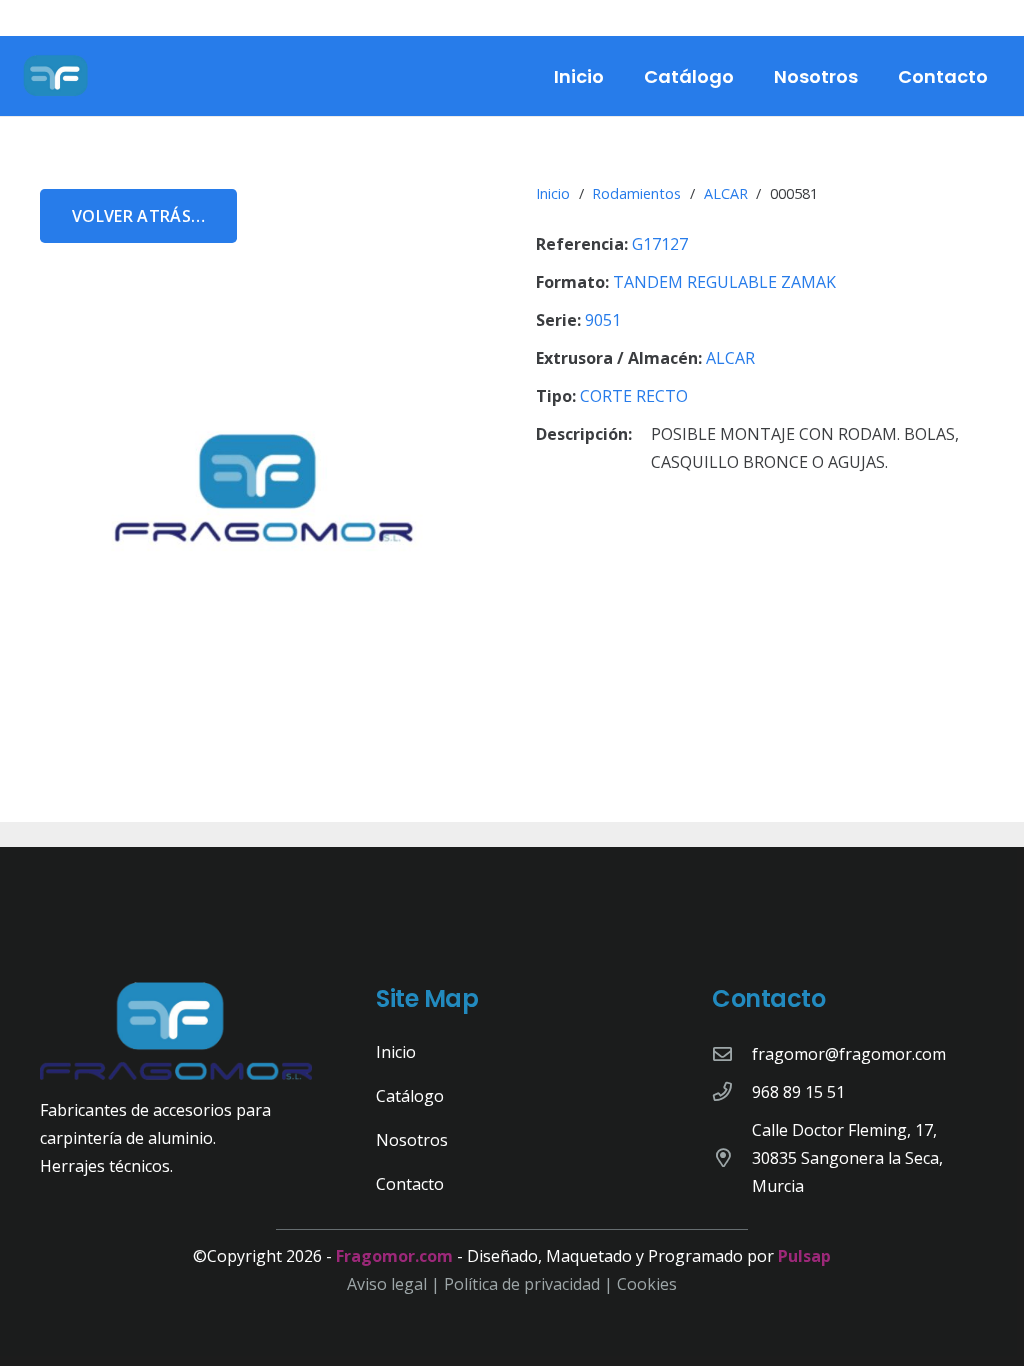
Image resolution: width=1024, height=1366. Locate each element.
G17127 (660, 244)
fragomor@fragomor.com (849, 1054)
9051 (603, 320)
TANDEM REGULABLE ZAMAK (724, 282)
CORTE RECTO (634, 396)
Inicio (553, 193)
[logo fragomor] (56, 76)
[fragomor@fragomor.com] (732, 1053)
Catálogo (410, 1096)
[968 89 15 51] (732, 1091)
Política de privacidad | (530, 1284)
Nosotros (412, 1140)
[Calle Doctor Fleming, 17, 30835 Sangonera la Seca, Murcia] (732, 1157)
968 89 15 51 (798, 1092)
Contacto (410, 1184)
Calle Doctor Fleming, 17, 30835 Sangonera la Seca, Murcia (847, 1158)
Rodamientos (636, 193)
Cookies (647, 1284)
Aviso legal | (395, 1284)
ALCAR (726, 193)
